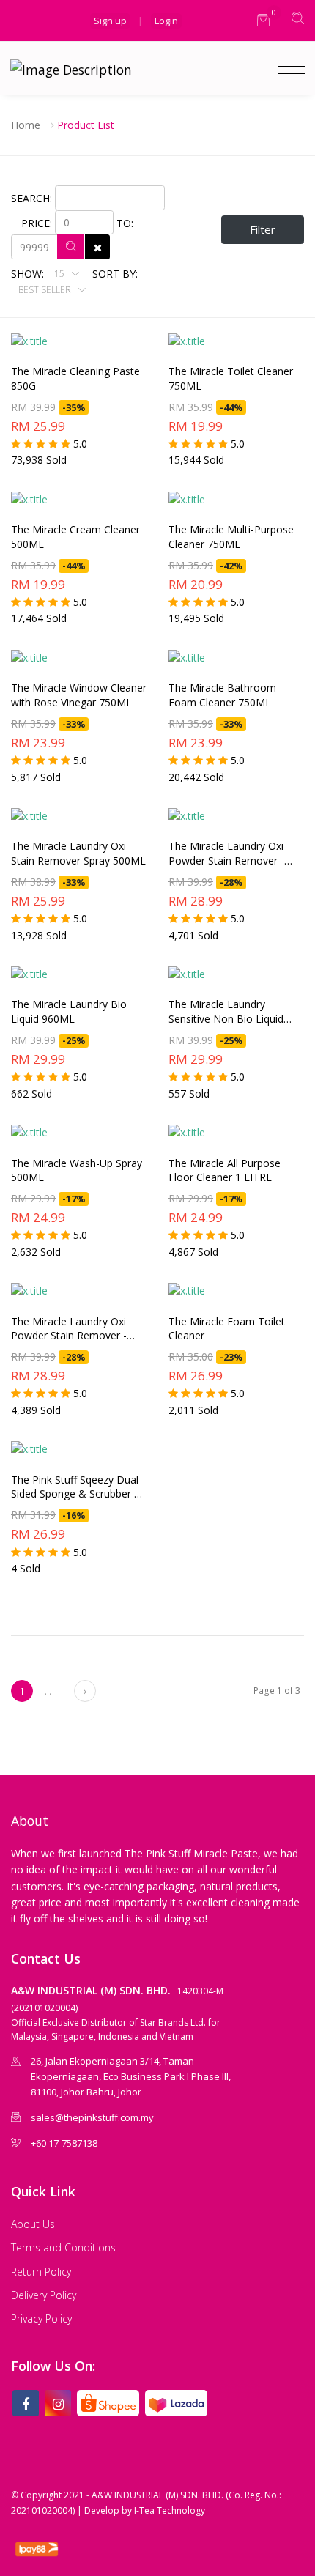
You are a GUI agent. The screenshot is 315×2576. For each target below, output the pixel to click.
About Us (33, 2224)
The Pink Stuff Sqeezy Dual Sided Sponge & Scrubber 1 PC (75, 1487)
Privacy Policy (41, 2318)
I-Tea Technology (170, 2510)
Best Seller (46, 290)
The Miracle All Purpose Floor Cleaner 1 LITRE (225, 1170)
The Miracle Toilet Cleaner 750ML (231, 378)
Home (26, 125)
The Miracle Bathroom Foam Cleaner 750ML (222, 695)
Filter (263, 229)
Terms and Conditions (63, 2247)
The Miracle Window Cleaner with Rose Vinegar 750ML (79, 695)
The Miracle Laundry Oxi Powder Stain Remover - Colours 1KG (226, 854)
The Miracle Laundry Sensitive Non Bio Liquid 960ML (226, 1012)
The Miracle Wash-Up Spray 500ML (77, 1170)
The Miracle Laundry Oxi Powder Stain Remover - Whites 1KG (69, 1329)
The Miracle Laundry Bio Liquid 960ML (69, 1011)
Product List (86, 125)
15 (60, 274)
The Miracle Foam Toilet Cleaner (227, 1329)
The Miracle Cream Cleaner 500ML (75, 537)
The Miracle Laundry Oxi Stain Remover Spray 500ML (78, 853)
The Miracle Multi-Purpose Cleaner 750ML (231, 537)
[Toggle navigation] (288, 74)
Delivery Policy (44, 2295)
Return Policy (41, 2272)
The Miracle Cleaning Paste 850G (75, 378)
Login (166, 21)
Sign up (110, 21)
